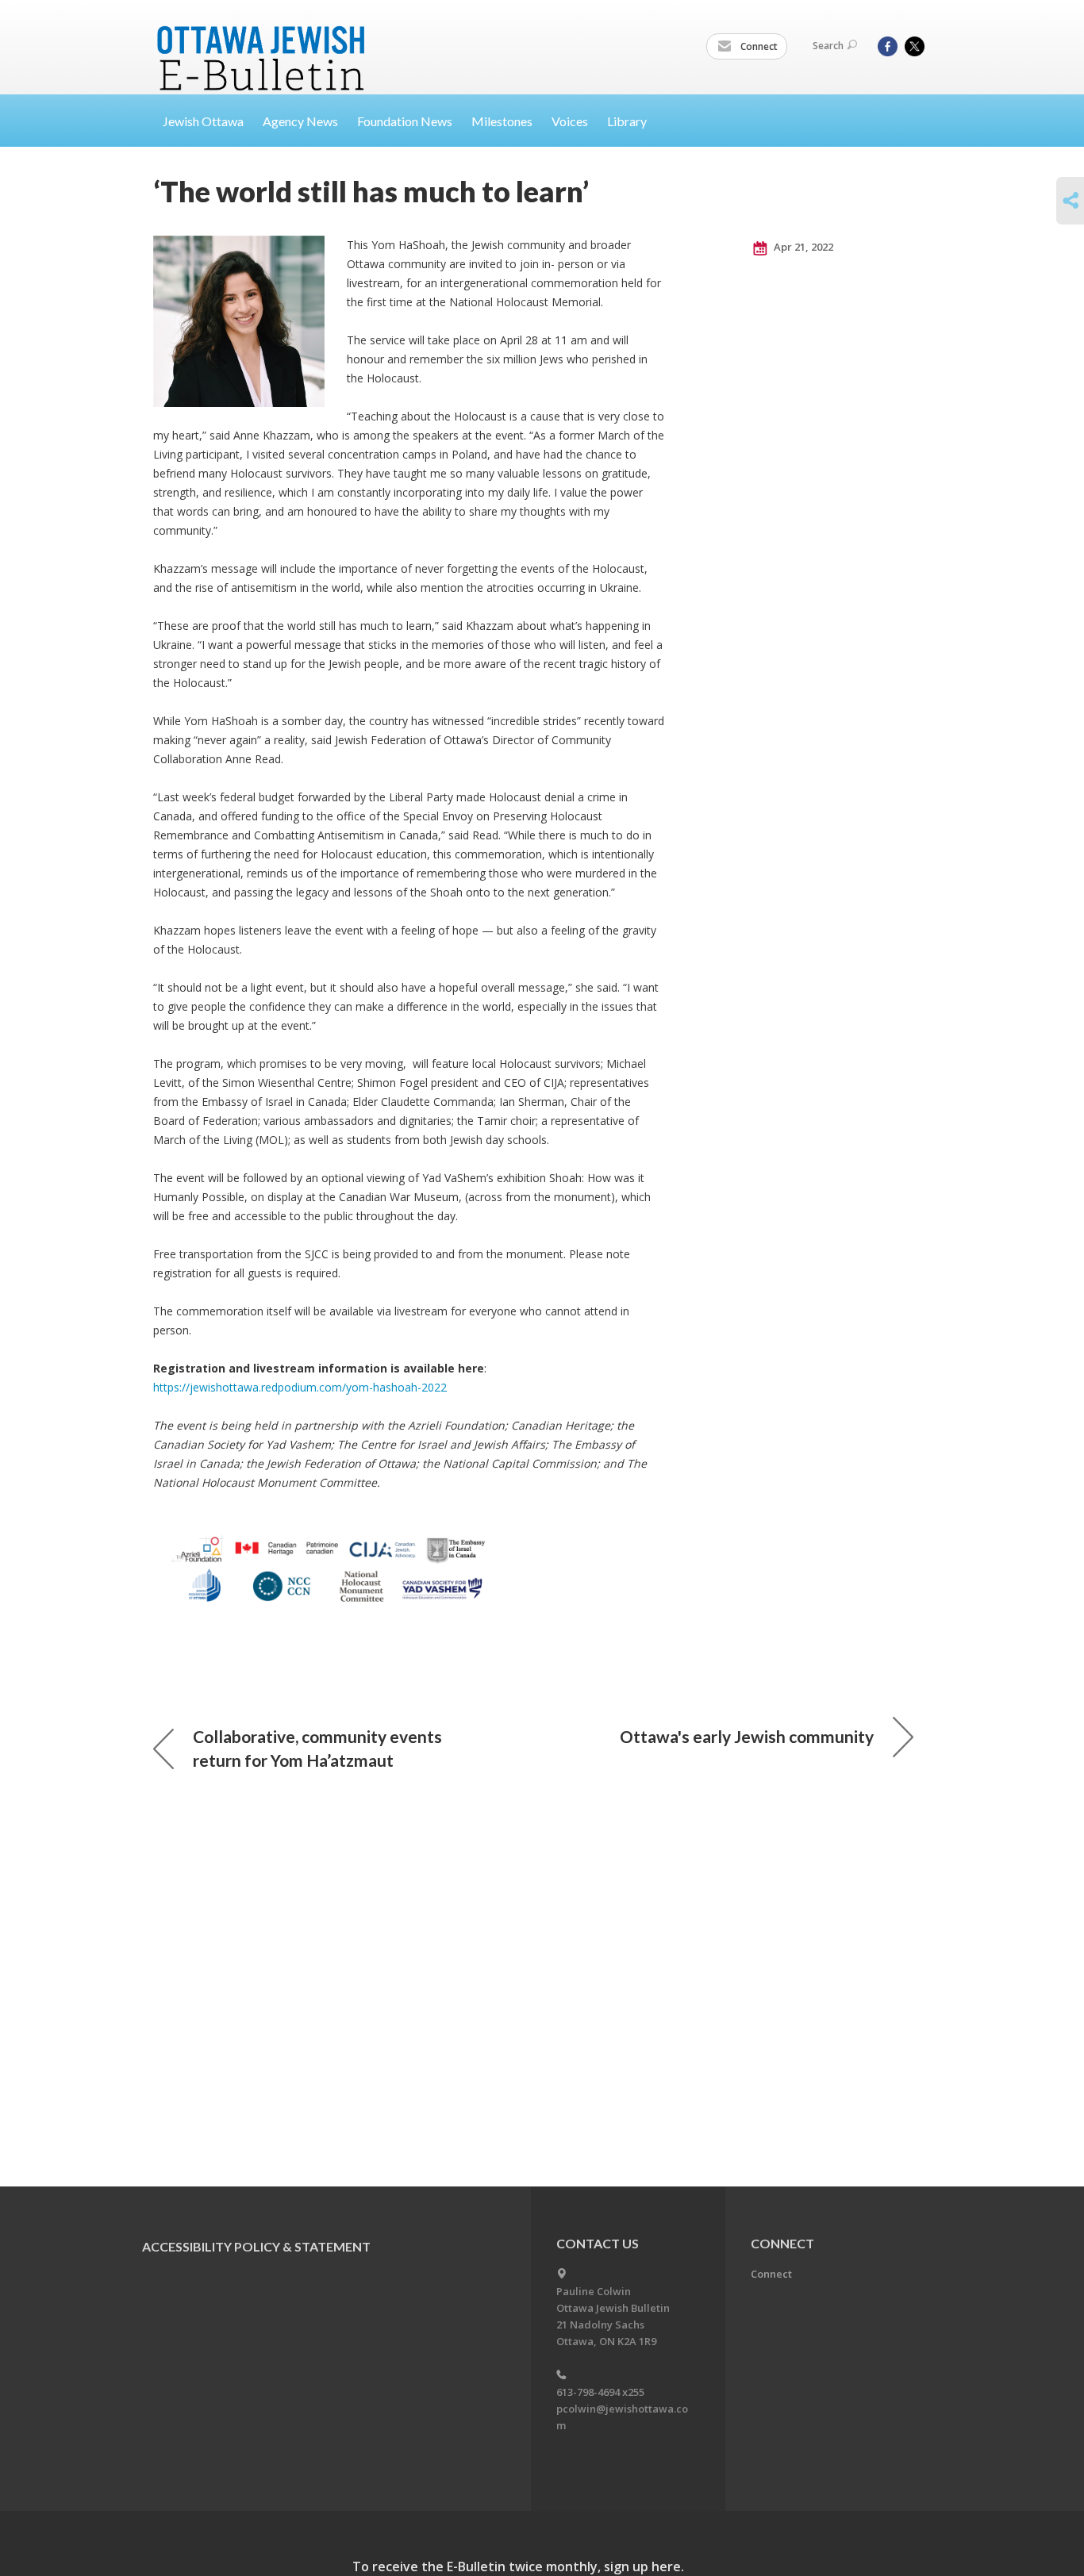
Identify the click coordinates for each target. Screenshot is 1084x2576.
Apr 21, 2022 (802, 247)
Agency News (300, 121)
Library (627, 121)
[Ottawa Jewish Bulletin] (263, 38)
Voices (570, 121)
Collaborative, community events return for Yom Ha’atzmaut (317, 1748)
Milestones (502, 121)
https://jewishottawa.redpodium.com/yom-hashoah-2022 (300, 1387)
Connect (758, 46)
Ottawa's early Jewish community (747, 1736)
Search (828, 46)
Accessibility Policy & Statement (256, 2246)
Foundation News (405, 121)
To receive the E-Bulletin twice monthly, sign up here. (518, 2566)
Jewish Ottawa (203, 121)
